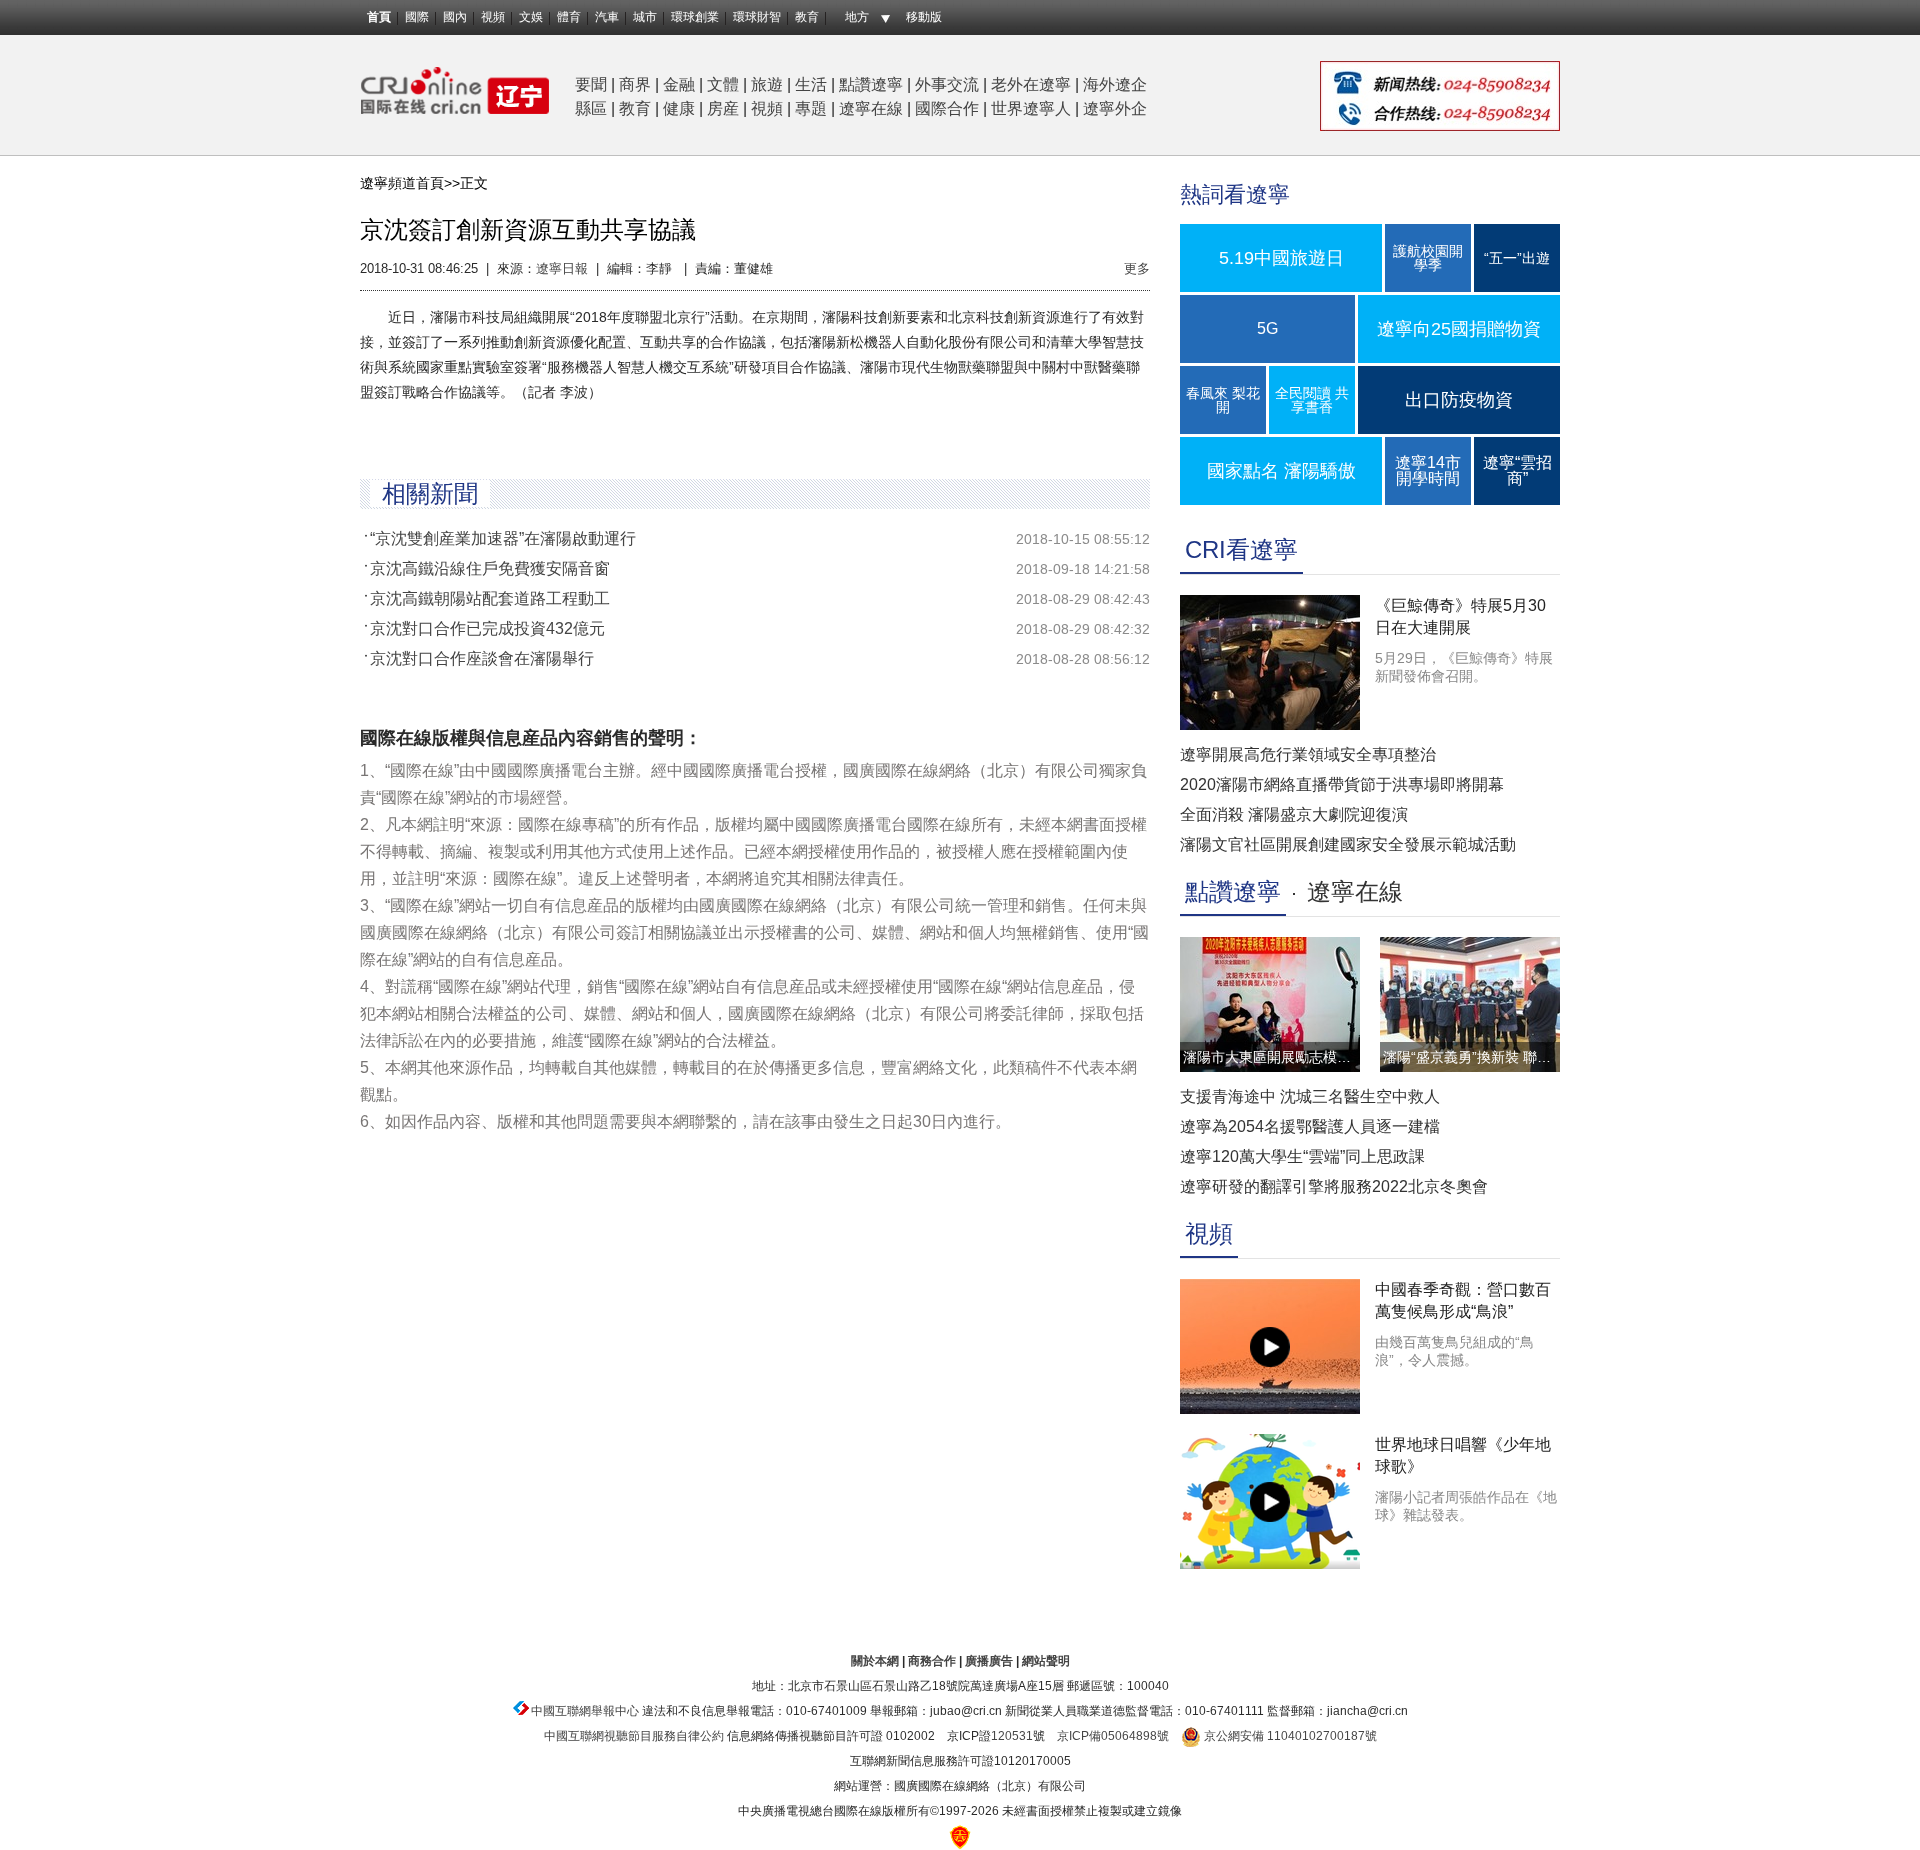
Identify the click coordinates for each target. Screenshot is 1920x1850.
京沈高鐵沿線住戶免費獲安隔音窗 (490, 568)
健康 (679, 108)
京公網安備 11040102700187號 (1289, 1736)
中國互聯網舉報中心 (585, 1711)
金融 (679, 84)
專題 (811, 108)
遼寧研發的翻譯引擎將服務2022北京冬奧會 (1334, 1186)
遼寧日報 (562, 268)
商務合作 (932, 1661)
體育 (569, 17)
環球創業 (695, 17)
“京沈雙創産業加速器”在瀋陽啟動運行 (503, 538)
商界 (635, 84)
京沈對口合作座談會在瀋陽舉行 (482, 658)
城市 (645, 17)
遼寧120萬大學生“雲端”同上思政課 (1302, 1156)
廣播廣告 (989, 1661)
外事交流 (947, 84)
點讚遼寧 (871, 84)
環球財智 (757, 17)
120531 (1012, 1736)
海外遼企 (1115, 84)
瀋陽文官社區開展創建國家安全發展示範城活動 (1348, 844)
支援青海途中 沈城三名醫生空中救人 (1310, 1096)
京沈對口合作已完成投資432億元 (487, 628)
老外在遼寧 (1031, 84)
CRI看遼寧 (1241, 549)
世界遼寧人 (1031, 108)
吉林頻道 (455, 90)
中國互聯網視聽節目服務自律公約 (634, 1736)
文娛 (531, 17)
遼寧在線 (871, 108)
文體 (723, 84)
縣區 (591, 108)
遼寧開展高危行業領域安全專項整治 (1308, 754)
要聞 (591, 84)
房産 (723, 108)
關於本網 (875, 1661)
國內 (455, 17)
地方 (857, 17)
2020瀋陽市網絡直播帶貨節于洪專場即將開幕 (1342, 784)
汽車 (607, 17)
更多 (1137, 268)
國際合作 (947, 108)
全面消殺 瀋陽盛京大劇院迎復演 (1294, 814)
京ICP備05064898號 (1113, 1736)
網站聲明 (1046, 1661)
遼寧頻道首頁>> (410, 183)
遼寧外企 (1115, 108)
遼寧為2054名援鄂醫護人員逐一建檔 (1310, 1126)
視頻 (493, 17)
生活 (811, 84)
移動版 (924, 17)
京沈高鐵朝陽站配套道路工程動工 (490, 598)
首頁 (379, 17)
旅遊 (767, 84)
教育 (807, 17)
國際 (417, 17)
